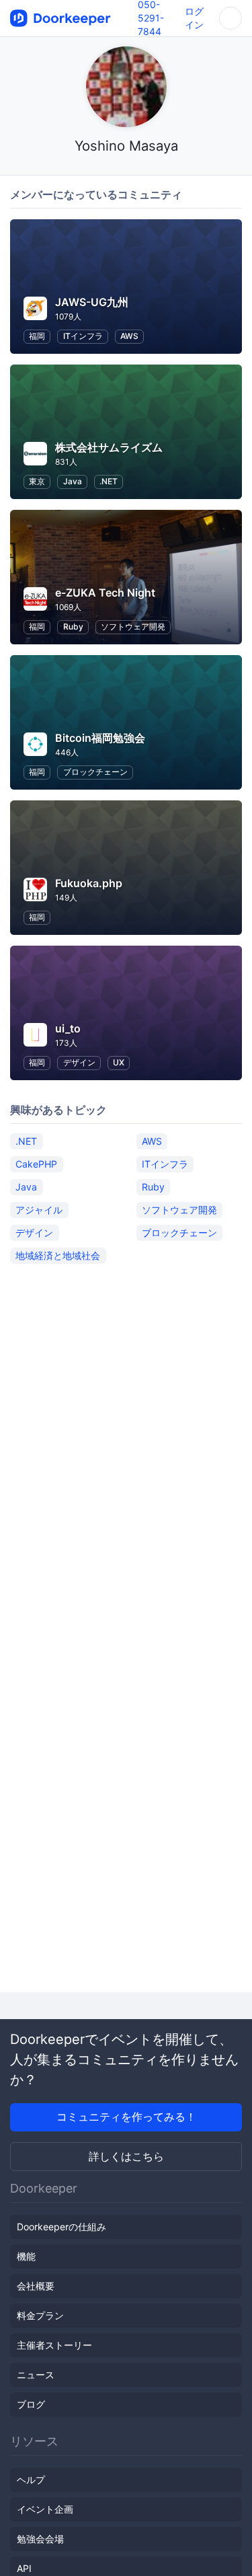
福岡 (37, 336)
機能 (26, 2256)
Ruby (73, 627)
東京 (37, 481)
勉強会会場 (40, 2539)
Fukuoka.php (89, 883)
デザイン (79, 1062)
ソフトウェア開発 (133, 627)
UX (119, 1062)
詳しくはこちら (126, 2156)
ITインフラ (83, 336)
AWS (129, 336)
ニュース (36, 2375)
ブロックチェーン (95, 772)
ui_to (68, 1028)
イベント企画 (45, 2509)
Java (73, 481)
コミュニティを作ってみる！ (126, 2117)
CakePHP (36, 1164)
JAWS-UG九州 (92, 302)
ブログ (31, 2404)
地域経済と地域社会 (58, 1255)
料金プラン (40, 2315)
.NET (109, 481)
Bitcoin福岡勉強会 (100, 738)
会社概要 (36, 2286)
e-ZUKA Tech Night (105, 593)
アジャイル (39, 1210)
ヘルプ (31, 2479)
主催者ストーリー (54, 2345)
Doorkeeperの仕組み (61, 2227)
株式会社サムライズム (109, 447)
